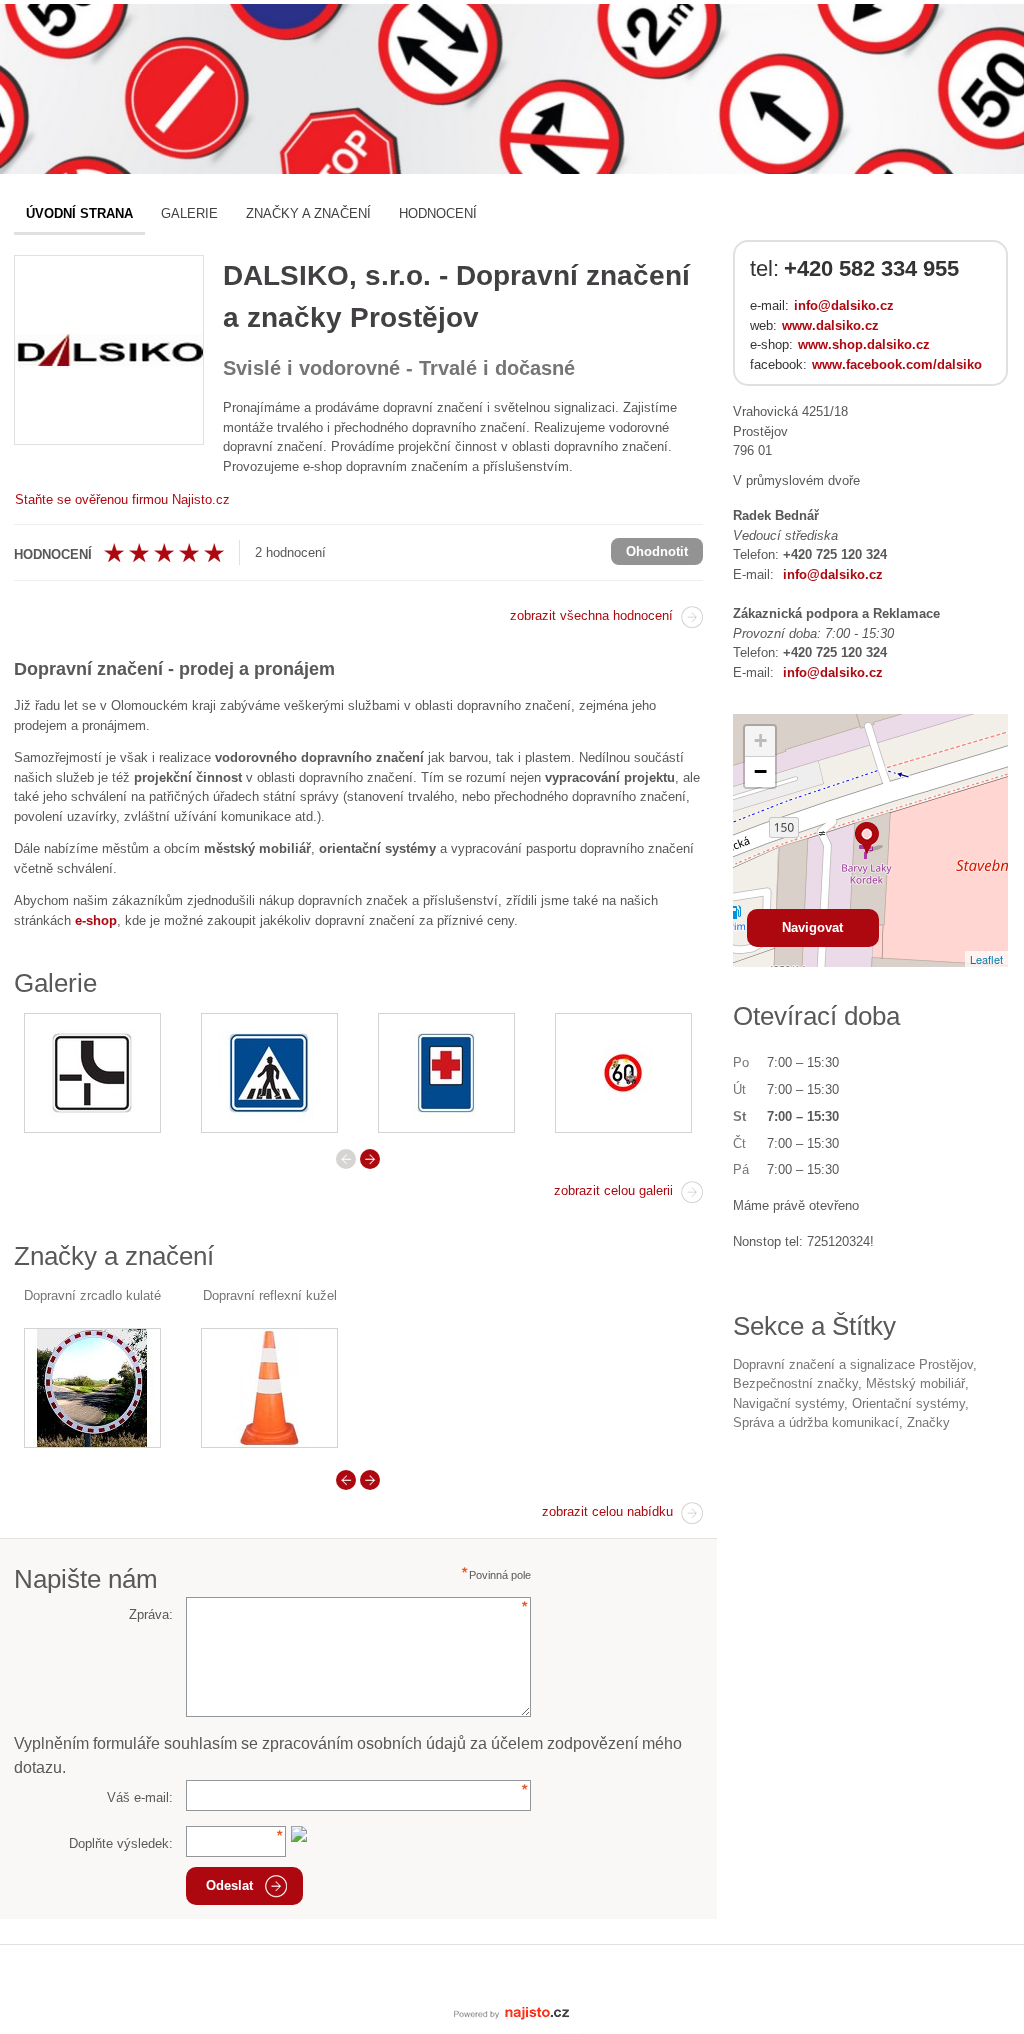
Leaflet (986, 959)
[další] (370, 1159)
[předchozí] (346, 1159)
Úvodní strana (79, 213)
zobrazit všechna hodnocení (591, 615)
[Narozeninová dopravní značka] (623, 1073)
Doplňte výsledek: (121, 1843)
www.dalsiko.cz (830, 325)
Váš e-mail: (140, 1797)
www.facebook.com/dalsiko (897, 364)
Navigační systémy (788, 1403)
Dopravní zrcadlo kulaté (92, 1295)
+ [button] (760, 740)
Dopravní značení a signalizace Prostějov (853, 1364)
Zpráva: (151, 1614)
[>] (370, 1480)
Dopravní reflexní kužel (270, 1295)
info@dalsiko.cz (844, 305)
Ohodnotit (657, 551)
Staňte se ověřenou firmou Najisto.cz (122, 499)
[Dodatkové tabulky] (92, 1073)
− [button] (760, 771)
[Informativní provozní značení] (269, 1073)
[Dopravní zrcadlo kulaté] (92, 1388)
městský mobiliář (915, 1383)
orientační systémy (908, 1403)
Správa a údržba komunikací (816, 1422)
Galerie (189, 213)
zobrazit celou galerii (613, 1190)
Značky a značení (308, 213)
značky (928, 1422)
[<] (346, 1480)
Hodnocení (438, 213)
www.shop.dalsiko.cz (864, 344)
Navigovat (812, 927)
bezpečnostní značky (795, 1383)
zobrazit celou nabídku (607, 1511)
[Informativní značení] (446, 1073)
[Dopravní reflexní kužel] (269, 1388)
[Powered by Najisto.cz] (512, 2012)
